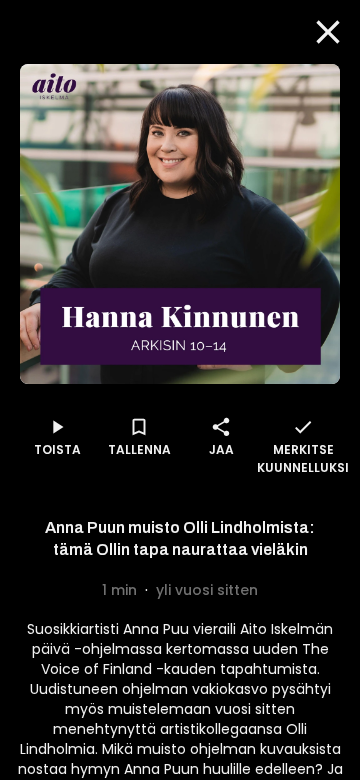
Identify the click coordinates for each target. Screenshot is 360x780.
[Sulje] (328, 32)
